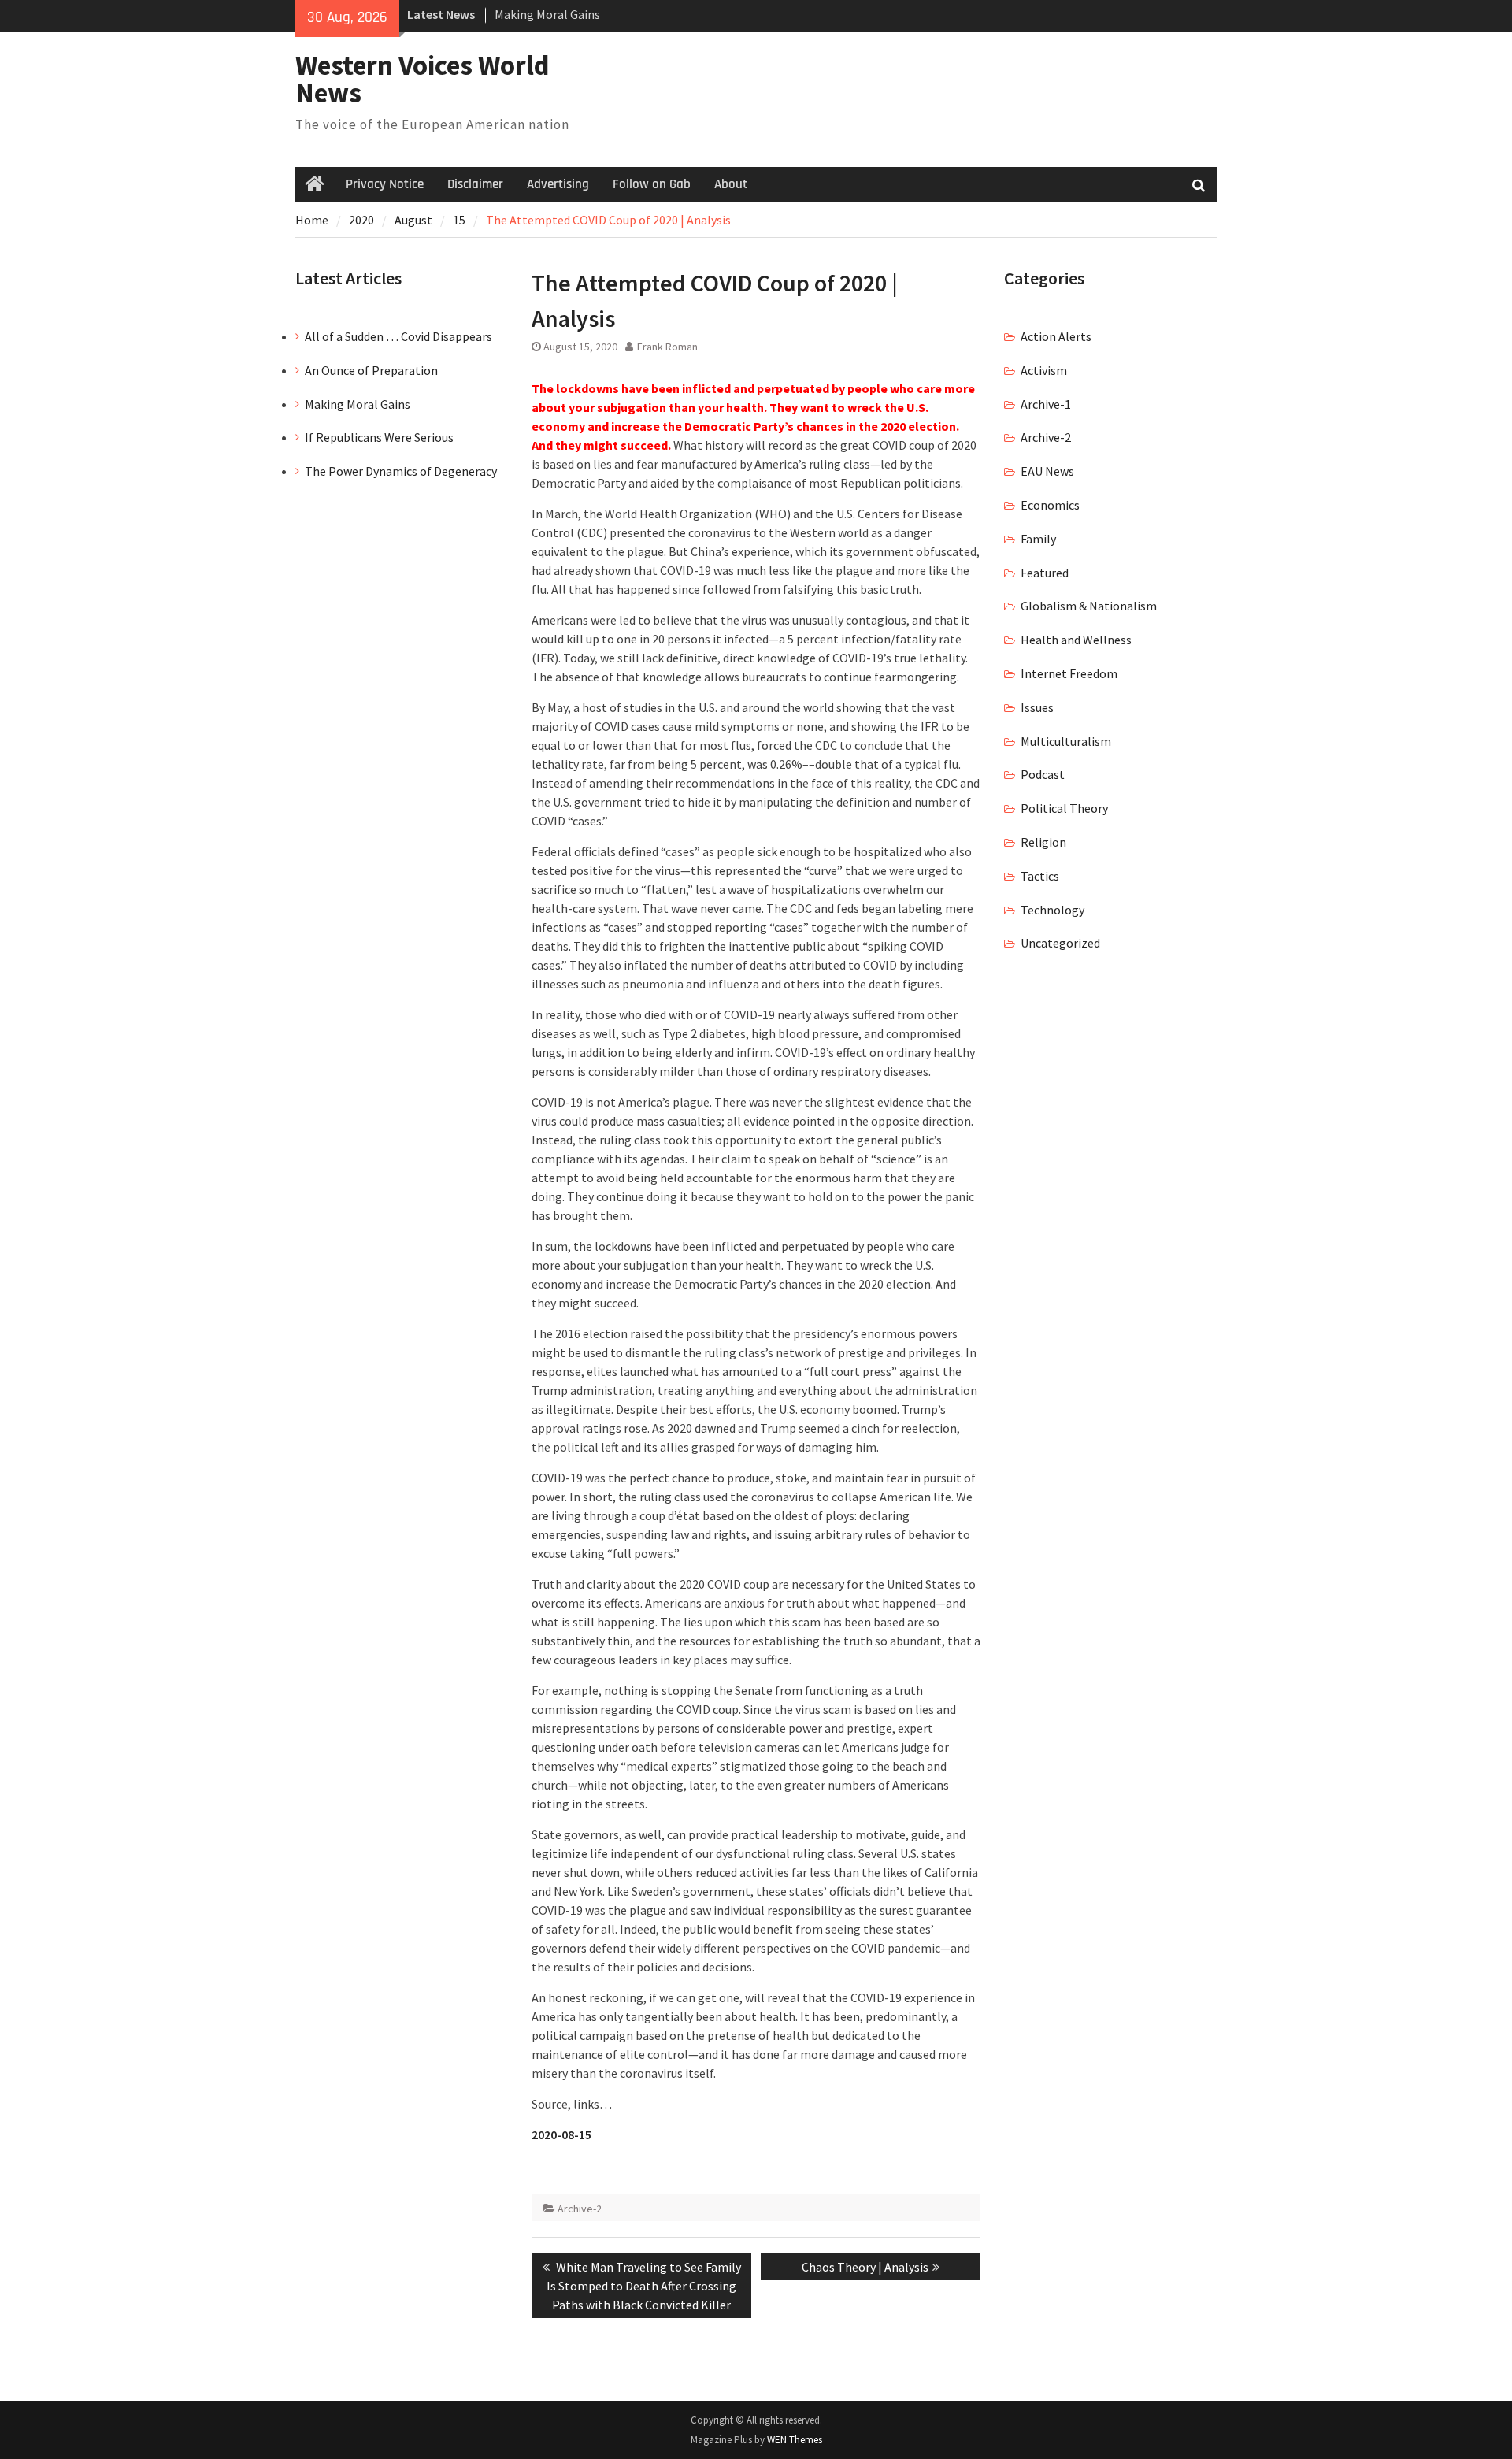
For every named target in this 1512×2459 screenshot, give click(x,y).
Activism (1044, 370)
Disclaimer (475, 184)
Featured (1045, 573)
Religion (1043, 842)
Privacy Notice (385, 184)
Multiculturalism (1066, 741)
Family (1038, 539)
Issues (1037, 707)
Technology (1052, 910)
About (731, 184)
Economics (1050, 505)
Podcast (1043, 774)
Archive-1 (1046, 404)
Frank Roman (667, 347)
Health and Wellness (1076, 640)
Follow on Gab (652, 184)
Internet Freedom (1069, 673)
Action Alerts (1056, 336)
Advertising (558, 184)
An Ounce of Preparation (371, 370)
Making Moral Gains (547, 14)
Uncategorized (1060, 943)
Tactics (1040, 876)
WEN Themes (795, 2440)
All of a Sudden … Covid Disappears (398, 336)
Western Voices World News (422, 79)
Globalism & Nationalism (1089, 606)
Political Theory (1064, 808)
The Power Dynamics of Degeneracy (401, 471)
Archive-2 (580, 2209)
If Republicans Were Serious (379, 437)
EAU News (1047, 471)
